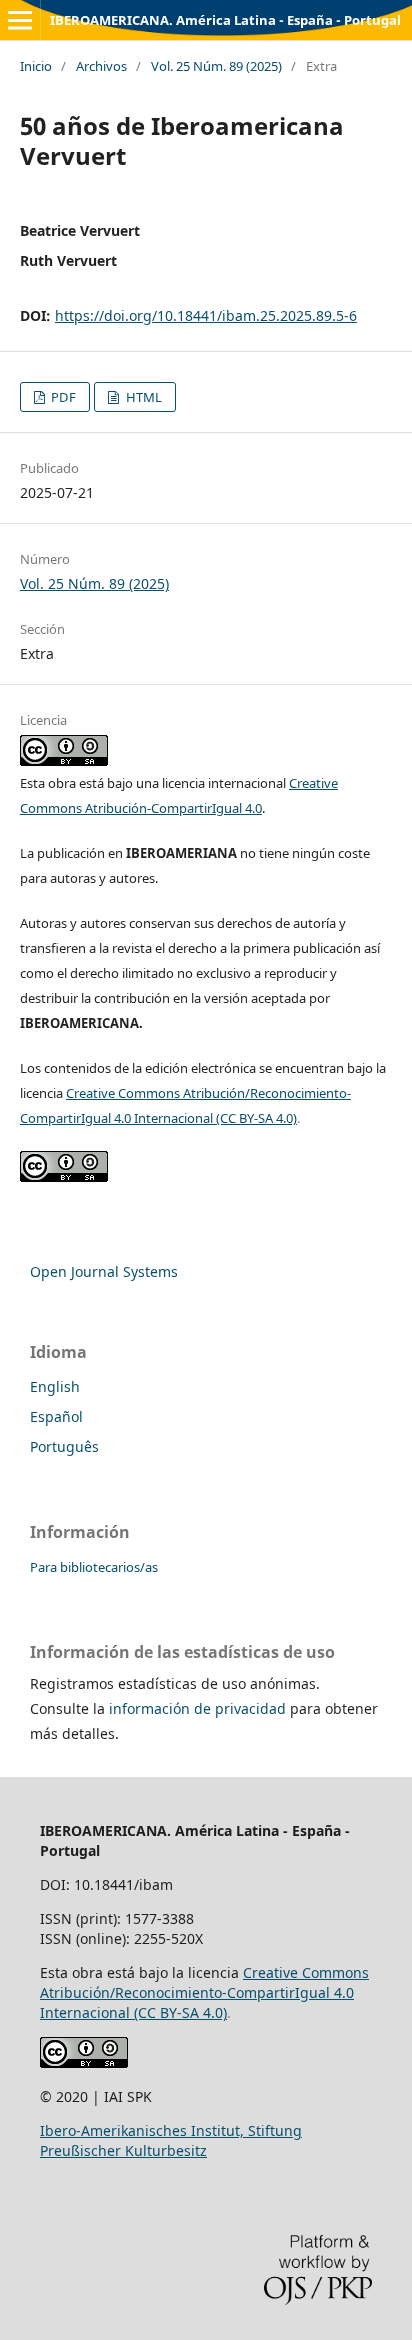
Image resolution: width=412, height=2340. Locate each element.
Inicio (36, 66)
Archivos (101, 66)
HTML (142, 397)
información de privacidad (197, 1708)
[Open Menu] (20, 20)
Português (64, 1446)
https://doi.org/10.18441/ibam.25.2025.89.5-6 (206, 315)
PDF (62, 397)
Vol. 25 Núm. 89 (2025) (216, 66)
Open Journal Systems (104, 1271)
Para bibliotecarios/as (94, 1567)
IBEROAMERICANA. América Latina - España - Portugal (225, 20)
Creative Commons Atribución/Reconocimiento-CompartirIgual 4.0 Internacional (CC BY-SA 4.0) (204, 1992)
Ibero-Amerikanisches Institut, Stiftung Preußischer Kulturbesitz (171, 2140)
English (55, 1386)
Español (56, 1416)
